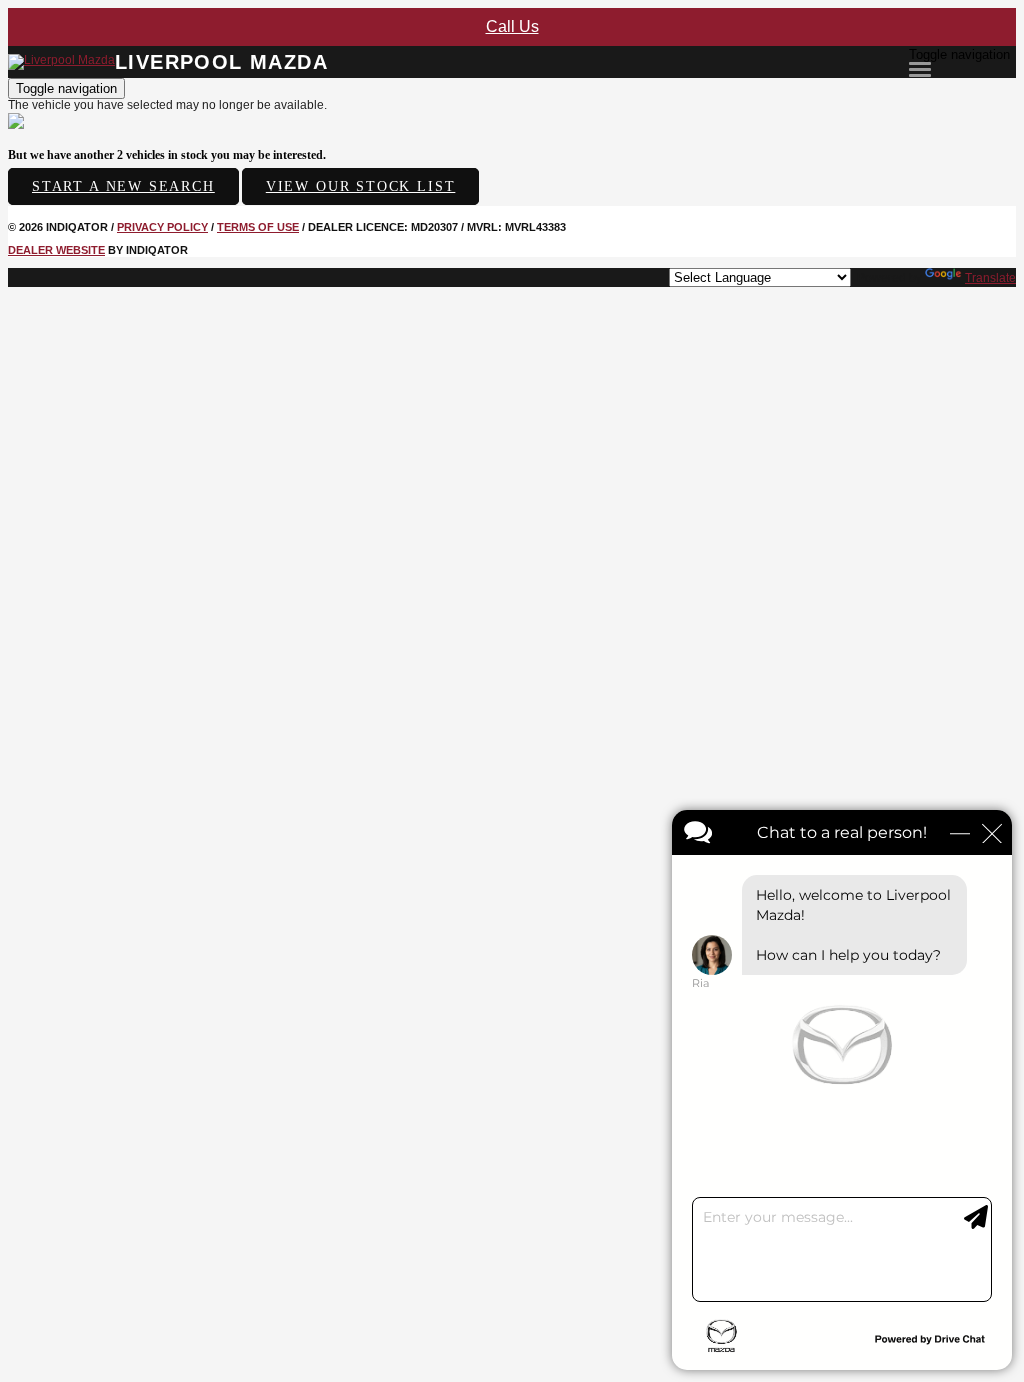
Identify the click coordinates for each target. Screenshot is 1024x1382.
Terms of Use (258, 227)
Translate (990, 278)
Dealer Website (56, 250)
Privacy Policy (162, 227)
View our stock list (361, 186)
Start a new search (123, 186)
